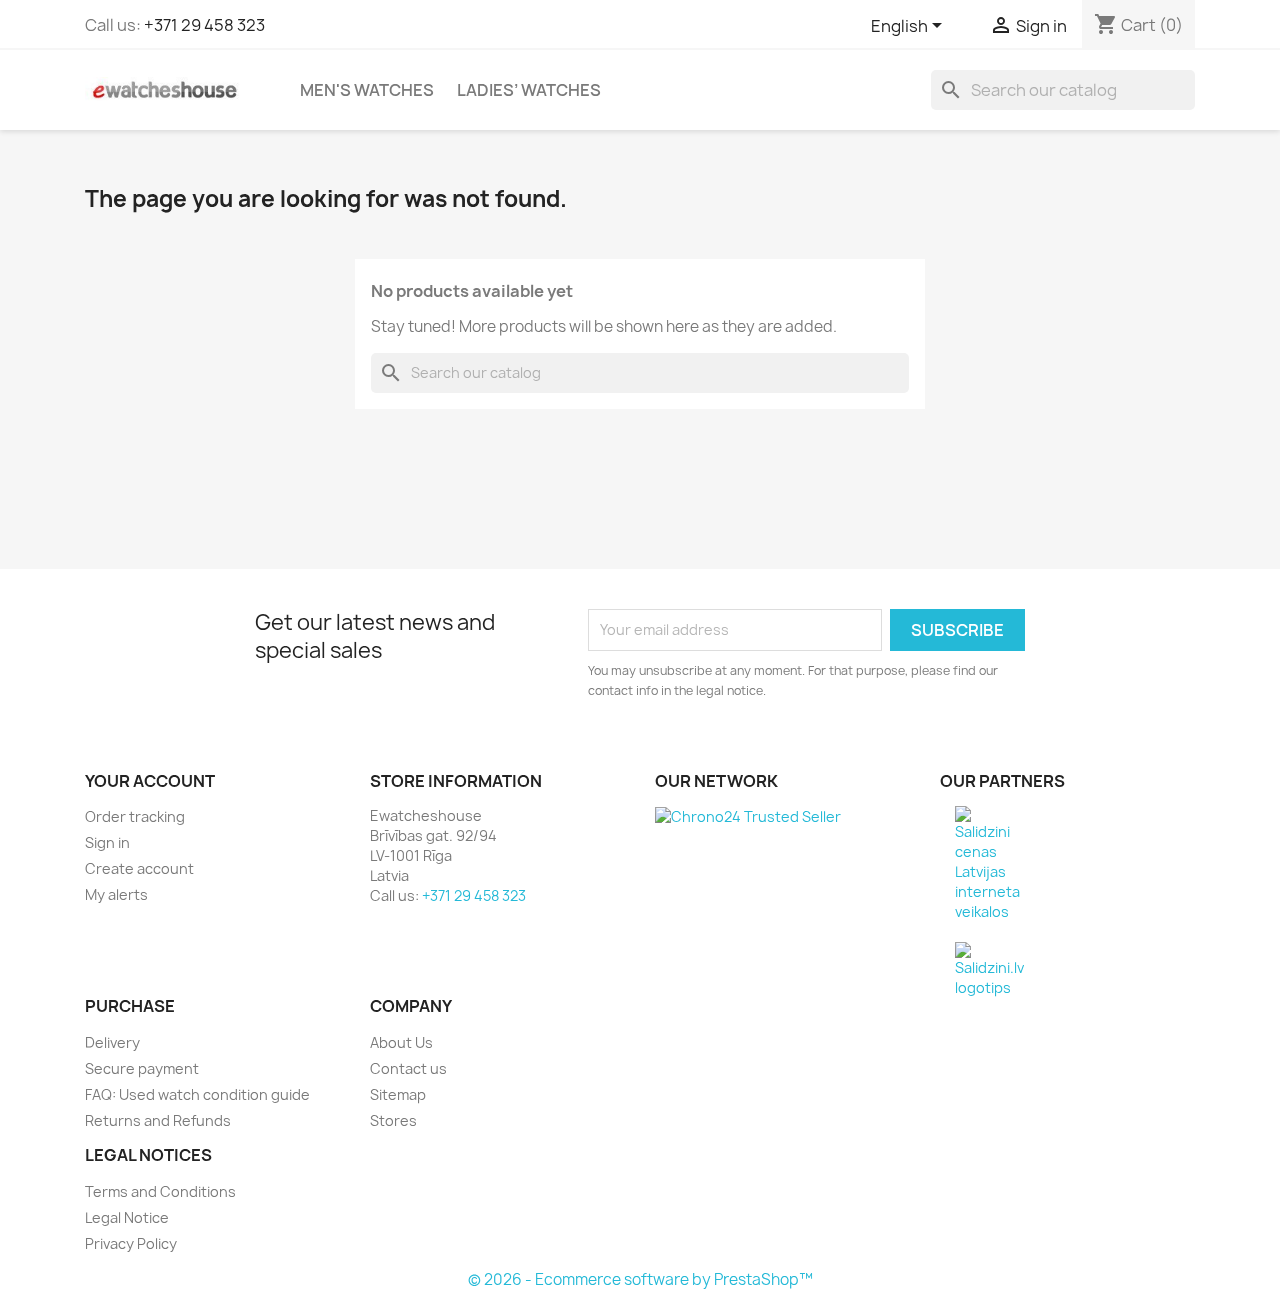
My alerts (116, 894)
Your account (150, 781)
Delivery (112, 1042)
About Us (401, 1042)
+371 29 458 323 (204, 25)
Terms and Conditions (160, 1191)
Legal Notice (127, 1217)
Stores (393, 1120)
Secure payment (142, 1068)
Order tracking (135, 816)
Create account (139, 868)
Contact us (408, 1068)
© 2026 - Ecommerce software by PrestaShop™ (640, 1279)
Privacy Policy (131, 1243)
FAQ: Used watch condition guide (197, 1094)
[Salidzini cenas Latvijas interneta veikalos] (987, 862)
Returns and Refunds (158, 1120)
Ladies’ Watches (529, 90)
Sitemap (398, 1094)
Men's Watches (367, 90)
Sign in (107, 842)
